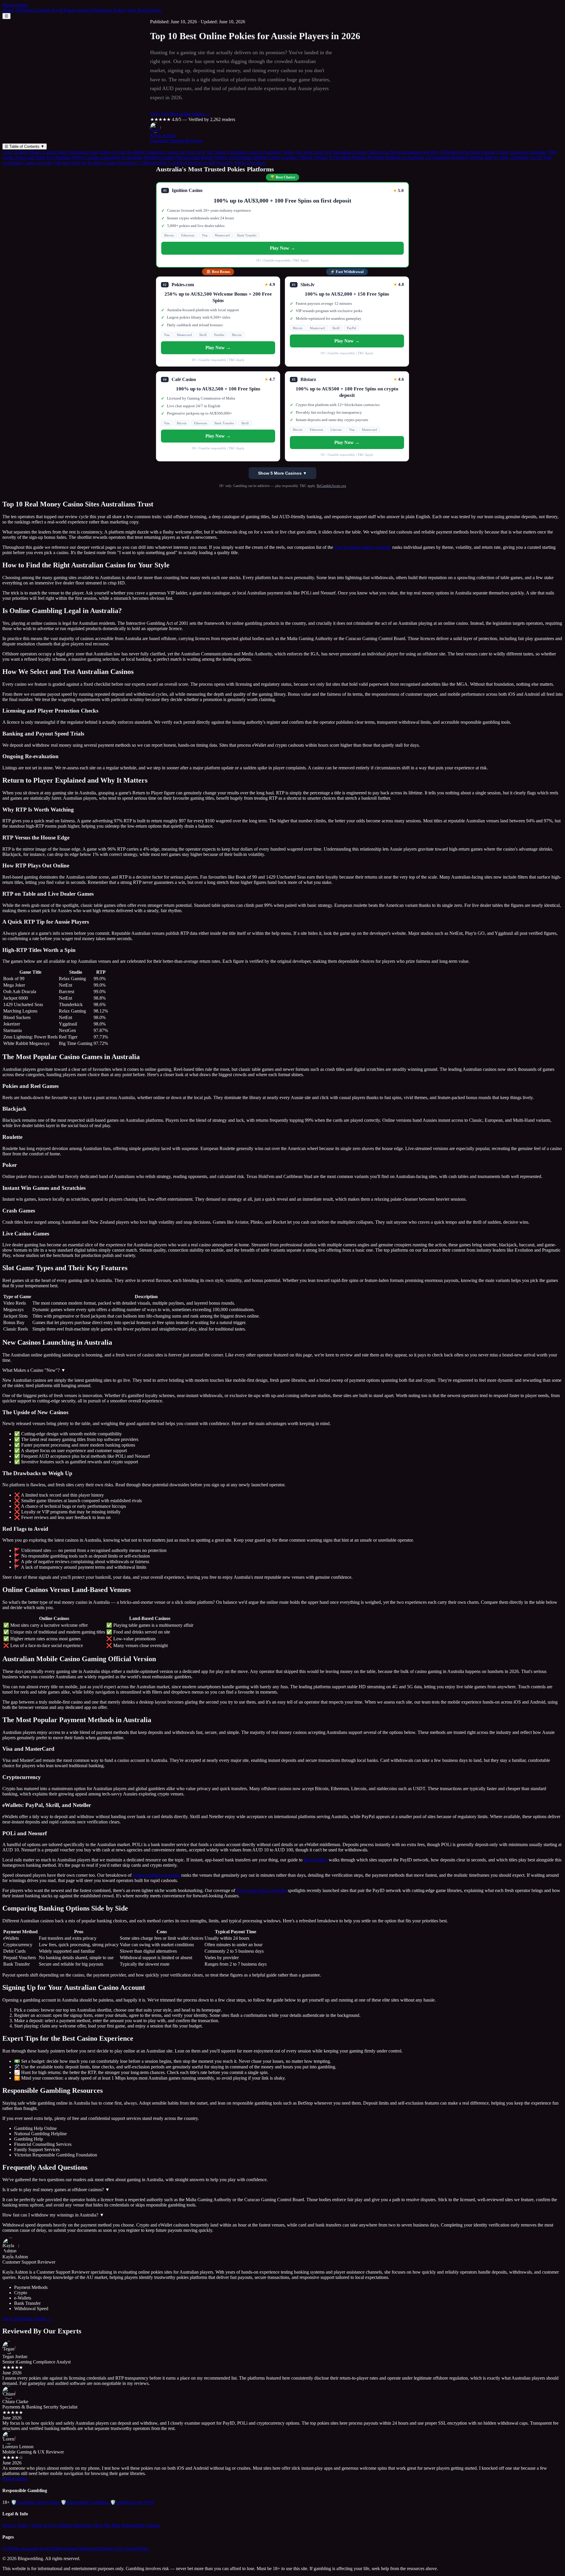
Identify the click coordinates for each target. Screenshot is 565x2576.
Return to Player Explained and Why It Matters (413, 152)
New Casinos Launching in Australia (108, 157)
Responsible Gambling (85, 2502)
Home (8, 10)
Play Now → (282, 248)
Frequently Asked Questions (237, 163)
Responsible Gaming (141, 2525)
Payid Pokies (64, 10)
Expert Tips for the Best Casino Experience (96, 163)
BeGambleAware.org (331, 486)
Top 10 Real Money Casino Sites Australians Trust (50, 152)
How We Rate (107, 2525)
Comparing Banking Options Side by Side (467, 157)
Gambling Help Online (35, 2502)
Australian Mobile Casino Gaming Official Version (278, 157)
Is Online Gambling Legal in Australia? (244, 152)
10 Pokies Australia (33, 10)
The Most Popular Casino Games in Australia (503, 152)
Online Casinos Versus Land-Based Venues (186, 157)
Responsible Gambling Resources (173, 163)
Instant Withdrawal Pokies (102, 10)
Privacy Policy (16, 2525)
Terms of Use (43, 2525)
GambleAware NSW (132, 2502)
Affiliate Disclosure (75, 2525)
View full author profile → (27, 2319)
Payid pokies (316, 1860)
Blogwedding (15, 5)
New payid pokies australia (261, 1890)
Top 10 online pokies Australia (363, 547)
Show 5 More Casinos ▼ (282, 473)
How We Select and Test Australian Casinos (325, 152)
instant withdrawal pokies (156, 1875)
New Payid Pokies (144, 10)
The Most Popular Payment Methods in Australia (376, 157)
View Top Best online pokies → (180, 114)
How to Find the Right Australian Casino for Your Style (153, 152)
